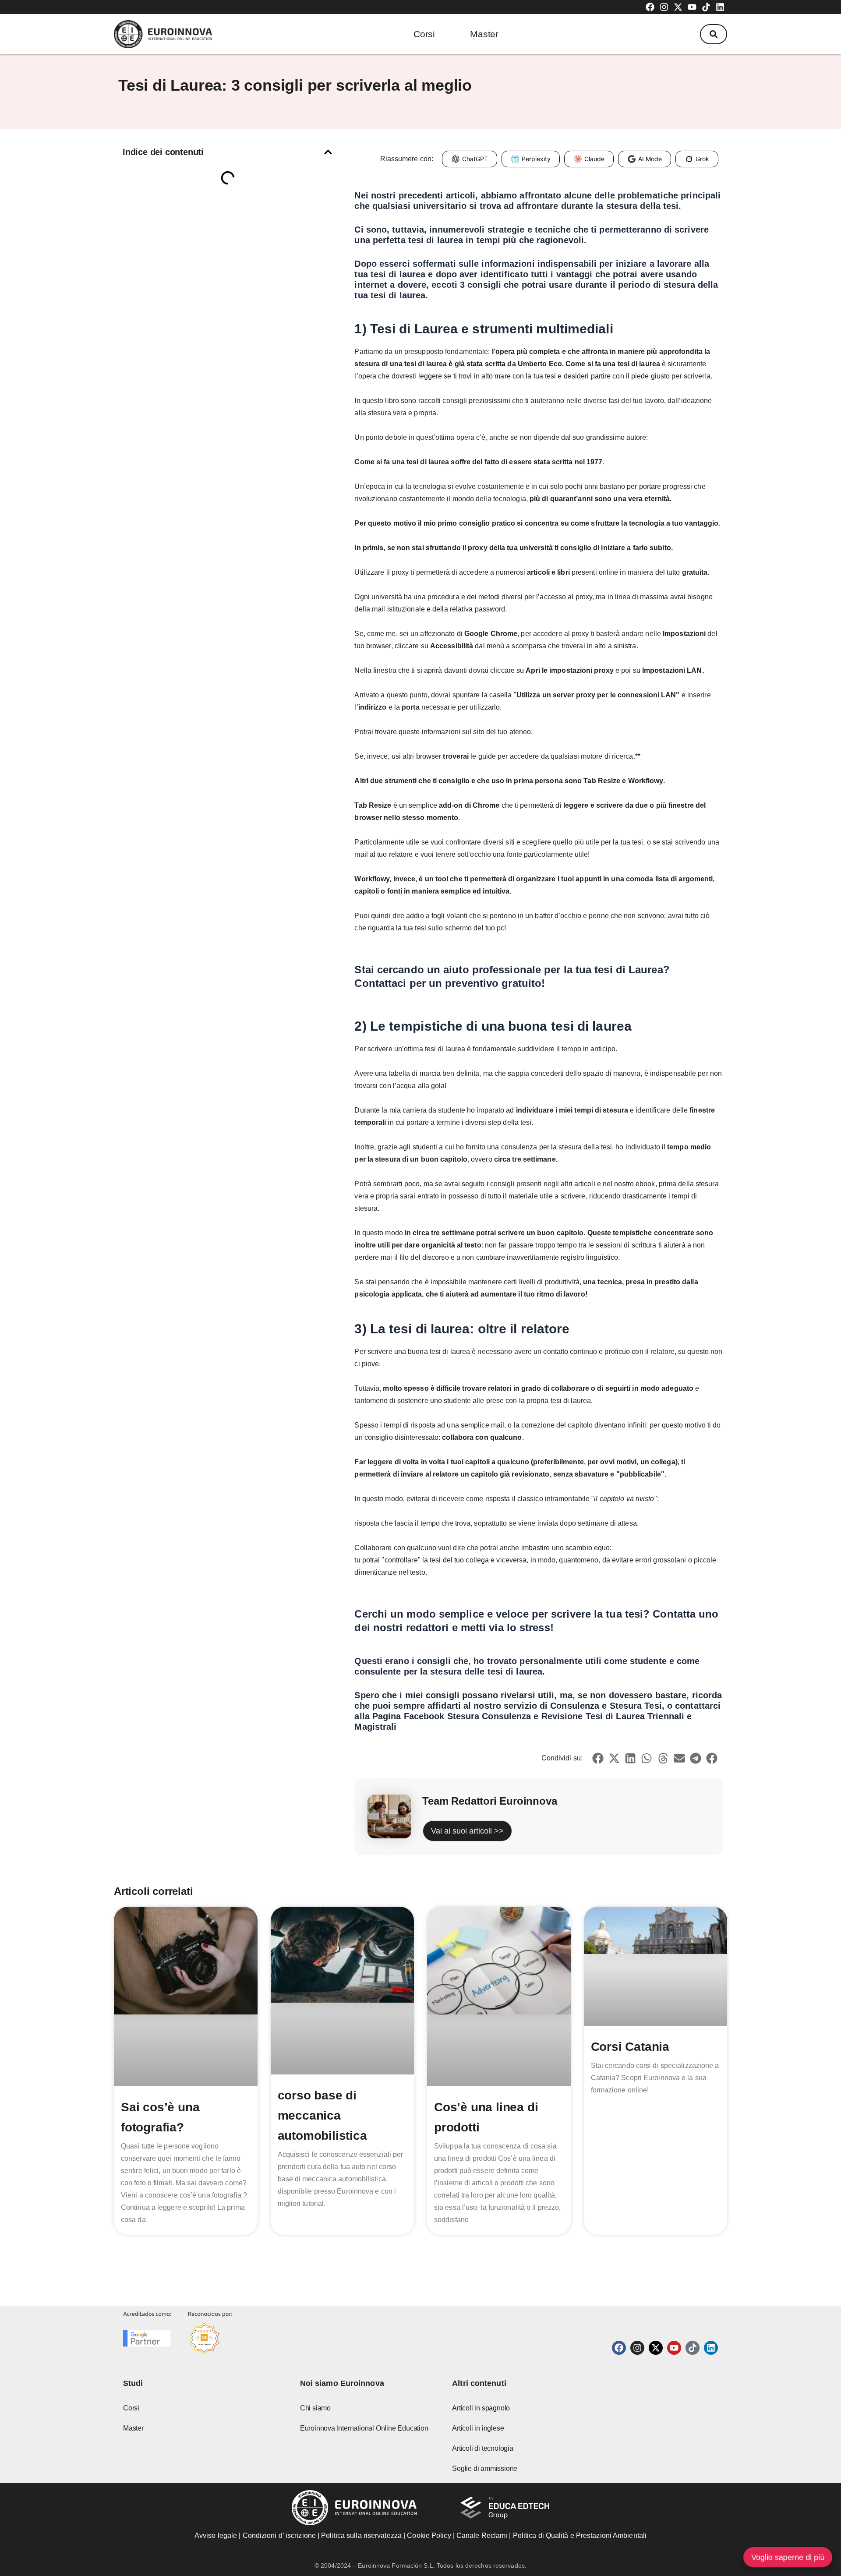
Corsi (424, 34)
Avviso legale (216, 2535)
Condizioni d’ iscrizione (279, 2535)
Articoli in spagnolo (481, 2408)
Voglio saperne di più (788, 2557)
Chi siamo (315, 2408)
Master (484, 34)
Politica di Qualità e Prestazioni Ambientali (580, 2535)
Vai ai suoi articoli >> (467, 1831)
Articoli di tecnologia (483, 2448)
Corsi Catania (630, 2047)
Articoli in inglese (478, 2428)
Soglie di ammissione (485, 2468)
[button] (714, 34)
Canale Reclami (483, 2535)
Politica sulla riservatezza (361, 2535)
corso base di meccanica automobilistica (322, 2115)
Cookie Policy (429, 2535)
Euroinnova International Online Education (364, 2428)
